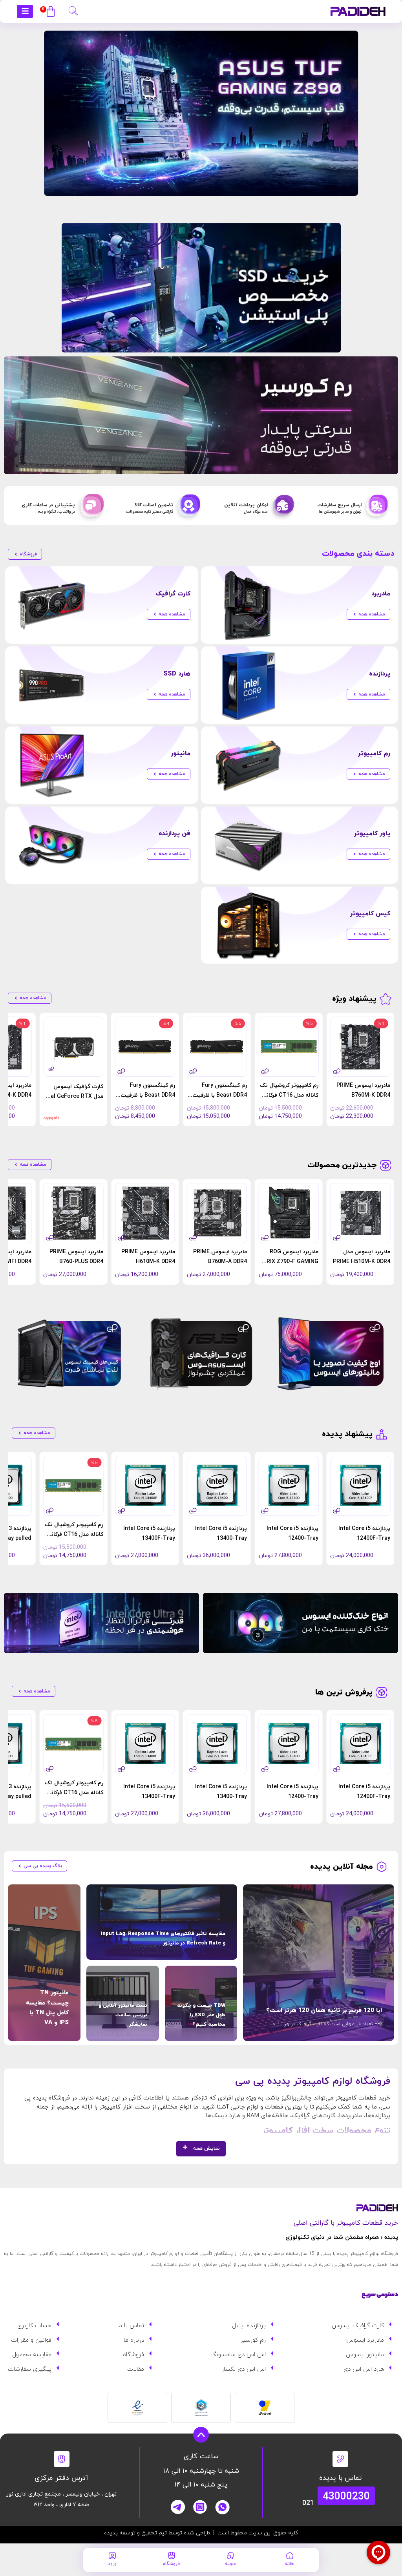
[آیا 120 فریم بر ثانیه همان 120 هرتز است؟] (319, 1963)
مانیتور (181, 754)
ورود (112, 2564)
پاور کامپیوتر (372, 834)
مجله (230, 2564)
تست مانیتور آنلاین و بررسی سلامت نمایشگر (123, 2015)
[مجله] (230, 2556)
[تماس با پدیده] (340, 2459)
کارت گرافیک (173, 594)
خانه (290, 2564)
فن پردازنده (175, 834)
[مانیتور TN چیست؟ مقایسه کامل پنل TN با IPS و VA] (44, 1963)
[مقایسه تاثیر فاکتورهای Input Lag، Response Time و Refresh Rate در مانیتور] (162, 1922)
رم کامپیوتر (374, 754)
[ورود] (112, 2556)
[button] (73, 10)
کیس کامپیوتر (370, 914)
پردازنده (380, 674)
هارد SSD (177, 674)
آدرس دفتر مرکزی (61, 2478)
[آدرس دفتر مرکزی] (62, 2459)
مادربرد (381, 594)
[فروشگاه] (172, 2556)
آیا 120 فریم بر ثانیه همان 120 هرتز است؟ (324, 2011)
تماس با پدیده (341, 2478)
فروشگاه (171, 2564)
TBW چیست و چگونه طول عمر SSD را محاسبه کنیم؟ (201, 2015)
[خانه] (290, 2556)
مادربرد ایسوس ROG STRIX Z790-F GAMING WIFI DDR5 (289, 1262)
